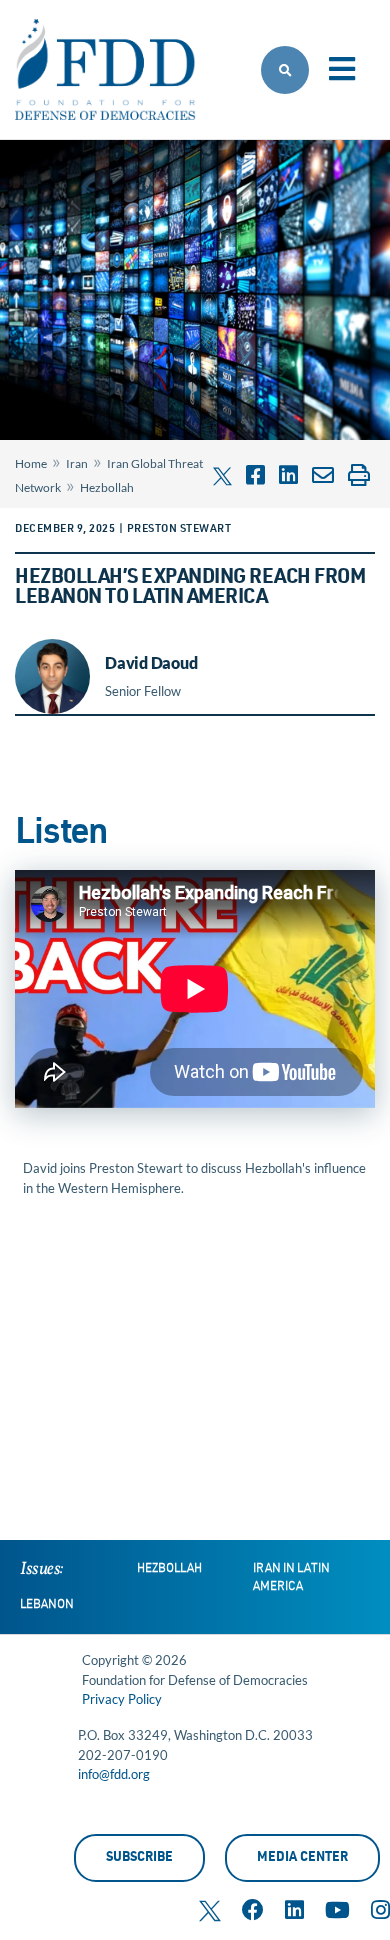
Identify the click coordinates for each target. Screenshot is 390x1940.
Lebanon (47, 1605)
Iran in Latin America (291, 1578)
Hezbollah (107, 487)
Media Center (302, 1858)
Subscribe (139, 1858)
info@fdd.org (114, 1774)
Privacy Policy (122, 1699)
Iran (77, 463)
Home (31, 463)
